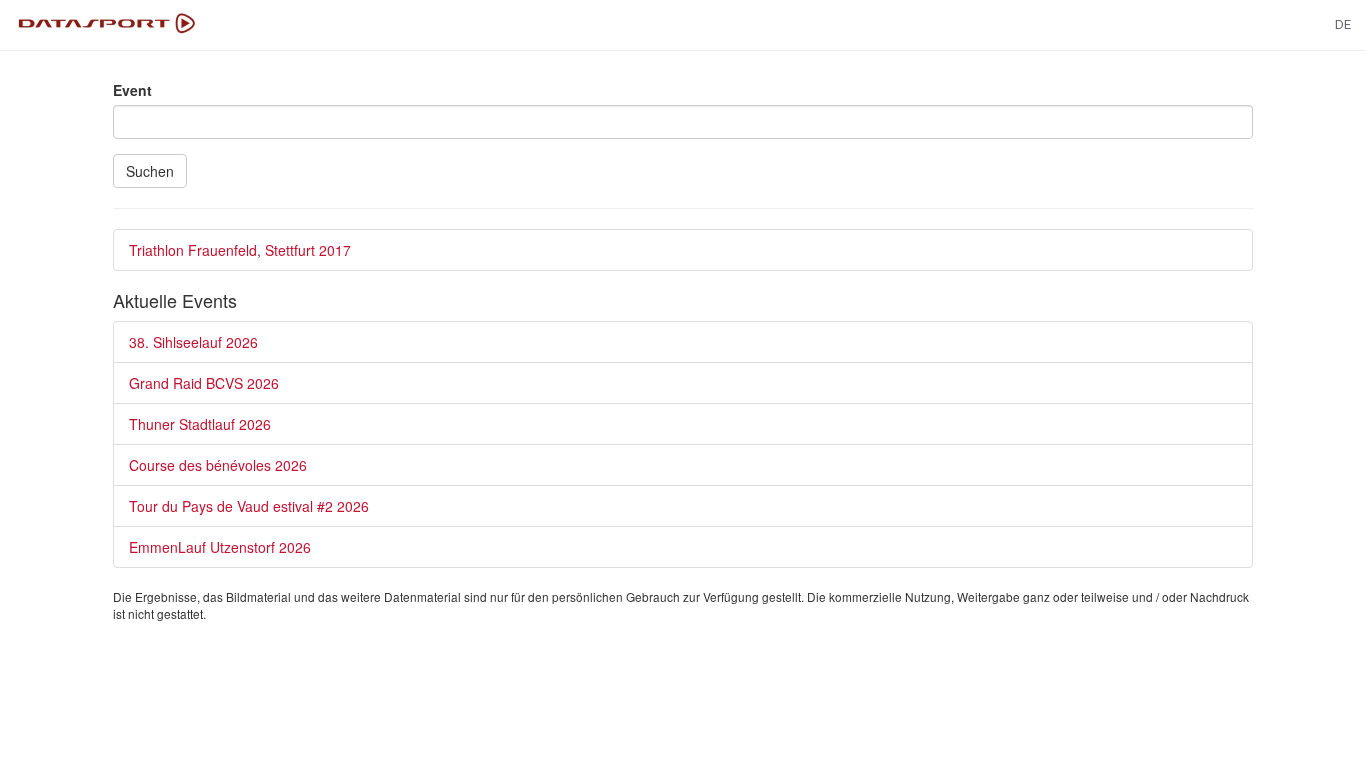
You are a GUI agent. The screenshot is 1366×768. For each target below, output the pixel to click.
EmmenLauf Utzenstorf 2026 (220, 547)
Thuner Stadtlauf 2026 (200, 424)
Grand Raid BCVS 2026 (204, 383)
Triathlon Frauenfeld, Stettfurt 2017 (240, 250)
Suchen (150, 171)
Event (132, 90)
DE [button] (1343, 24)
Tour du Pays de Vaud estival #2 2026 (249, 506)
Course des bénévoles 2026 (218, 465)
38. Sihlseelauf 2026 (193, 342)
